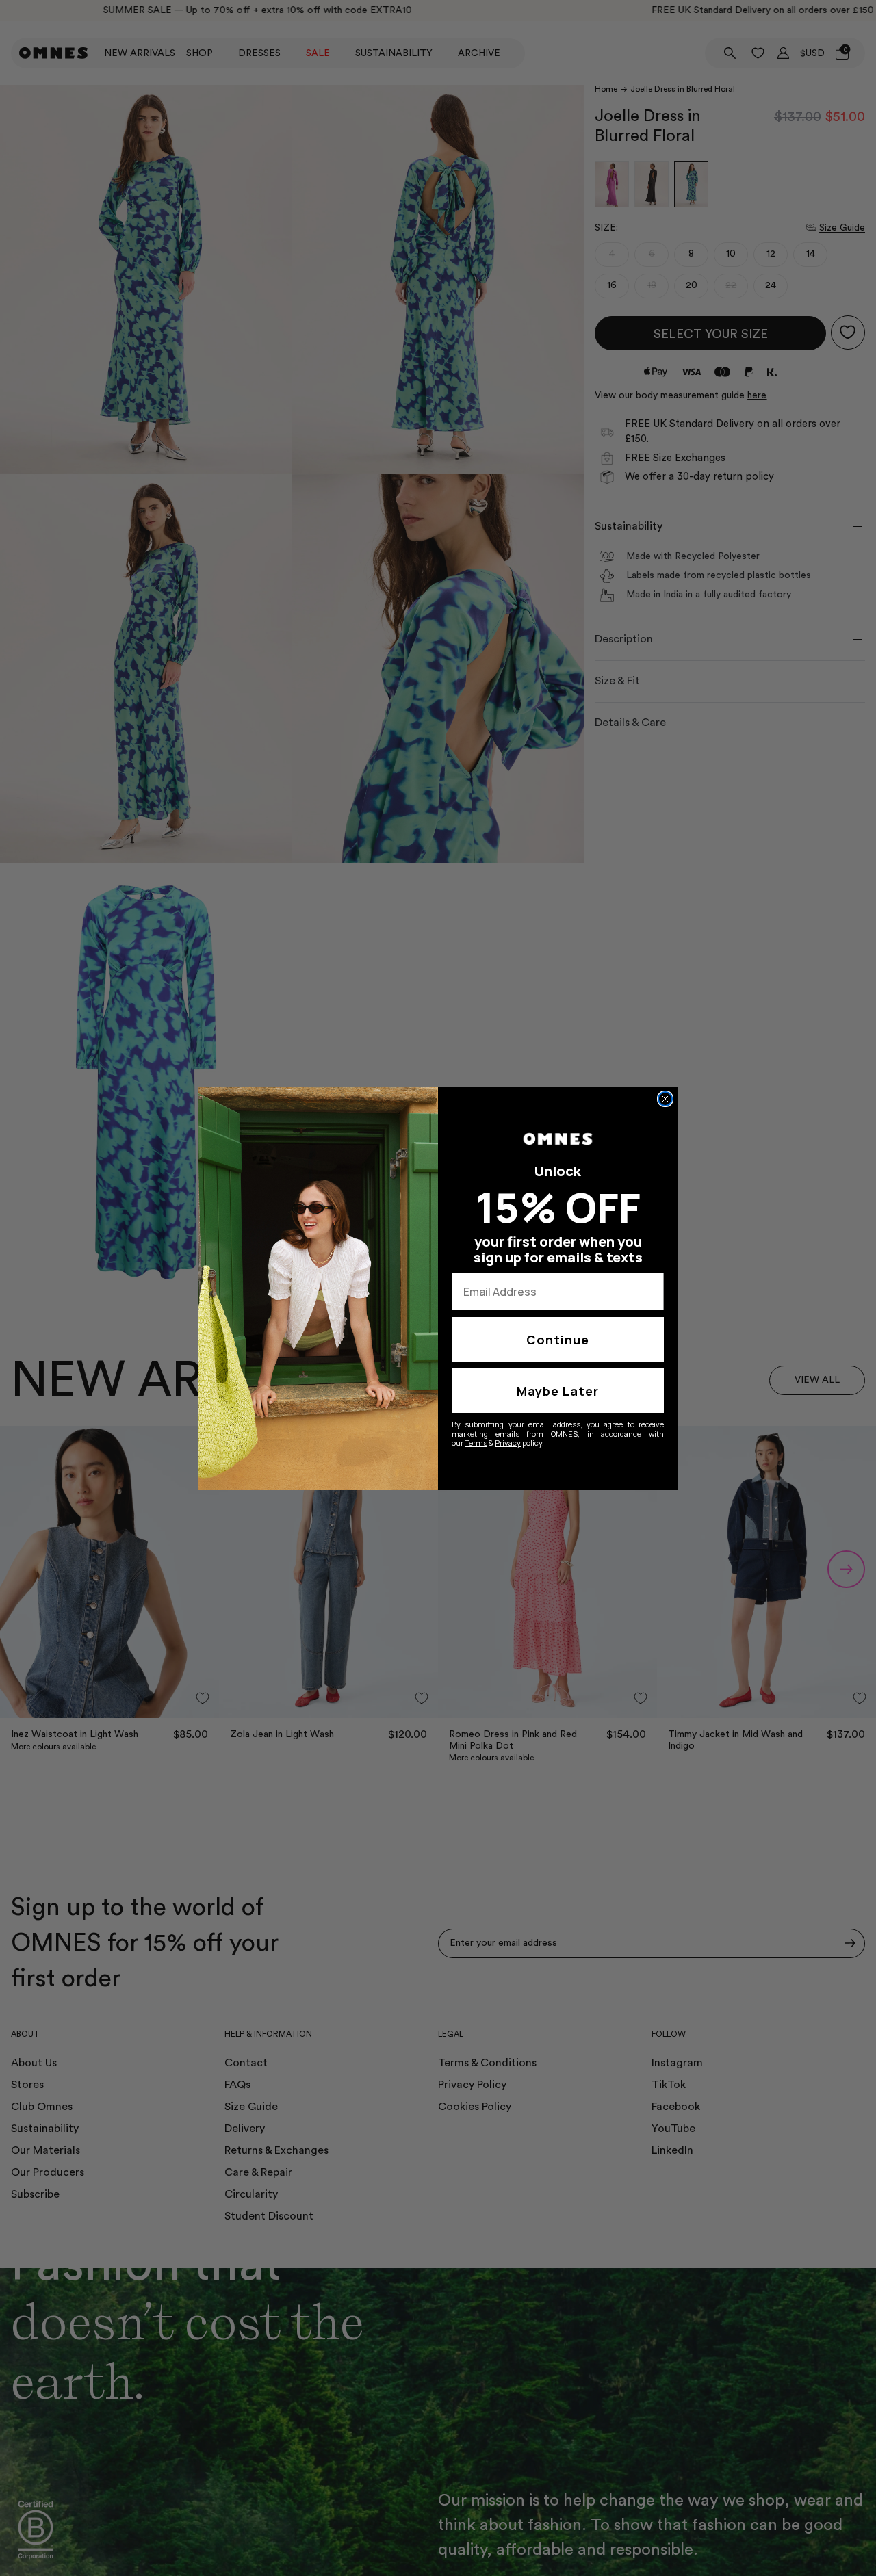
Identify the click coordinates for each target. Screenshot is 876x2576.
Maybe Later (558, 1391)
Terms (476, 1443)
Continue (558, 1340)
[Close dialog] (665, 1099)
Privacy (508, 1443)
